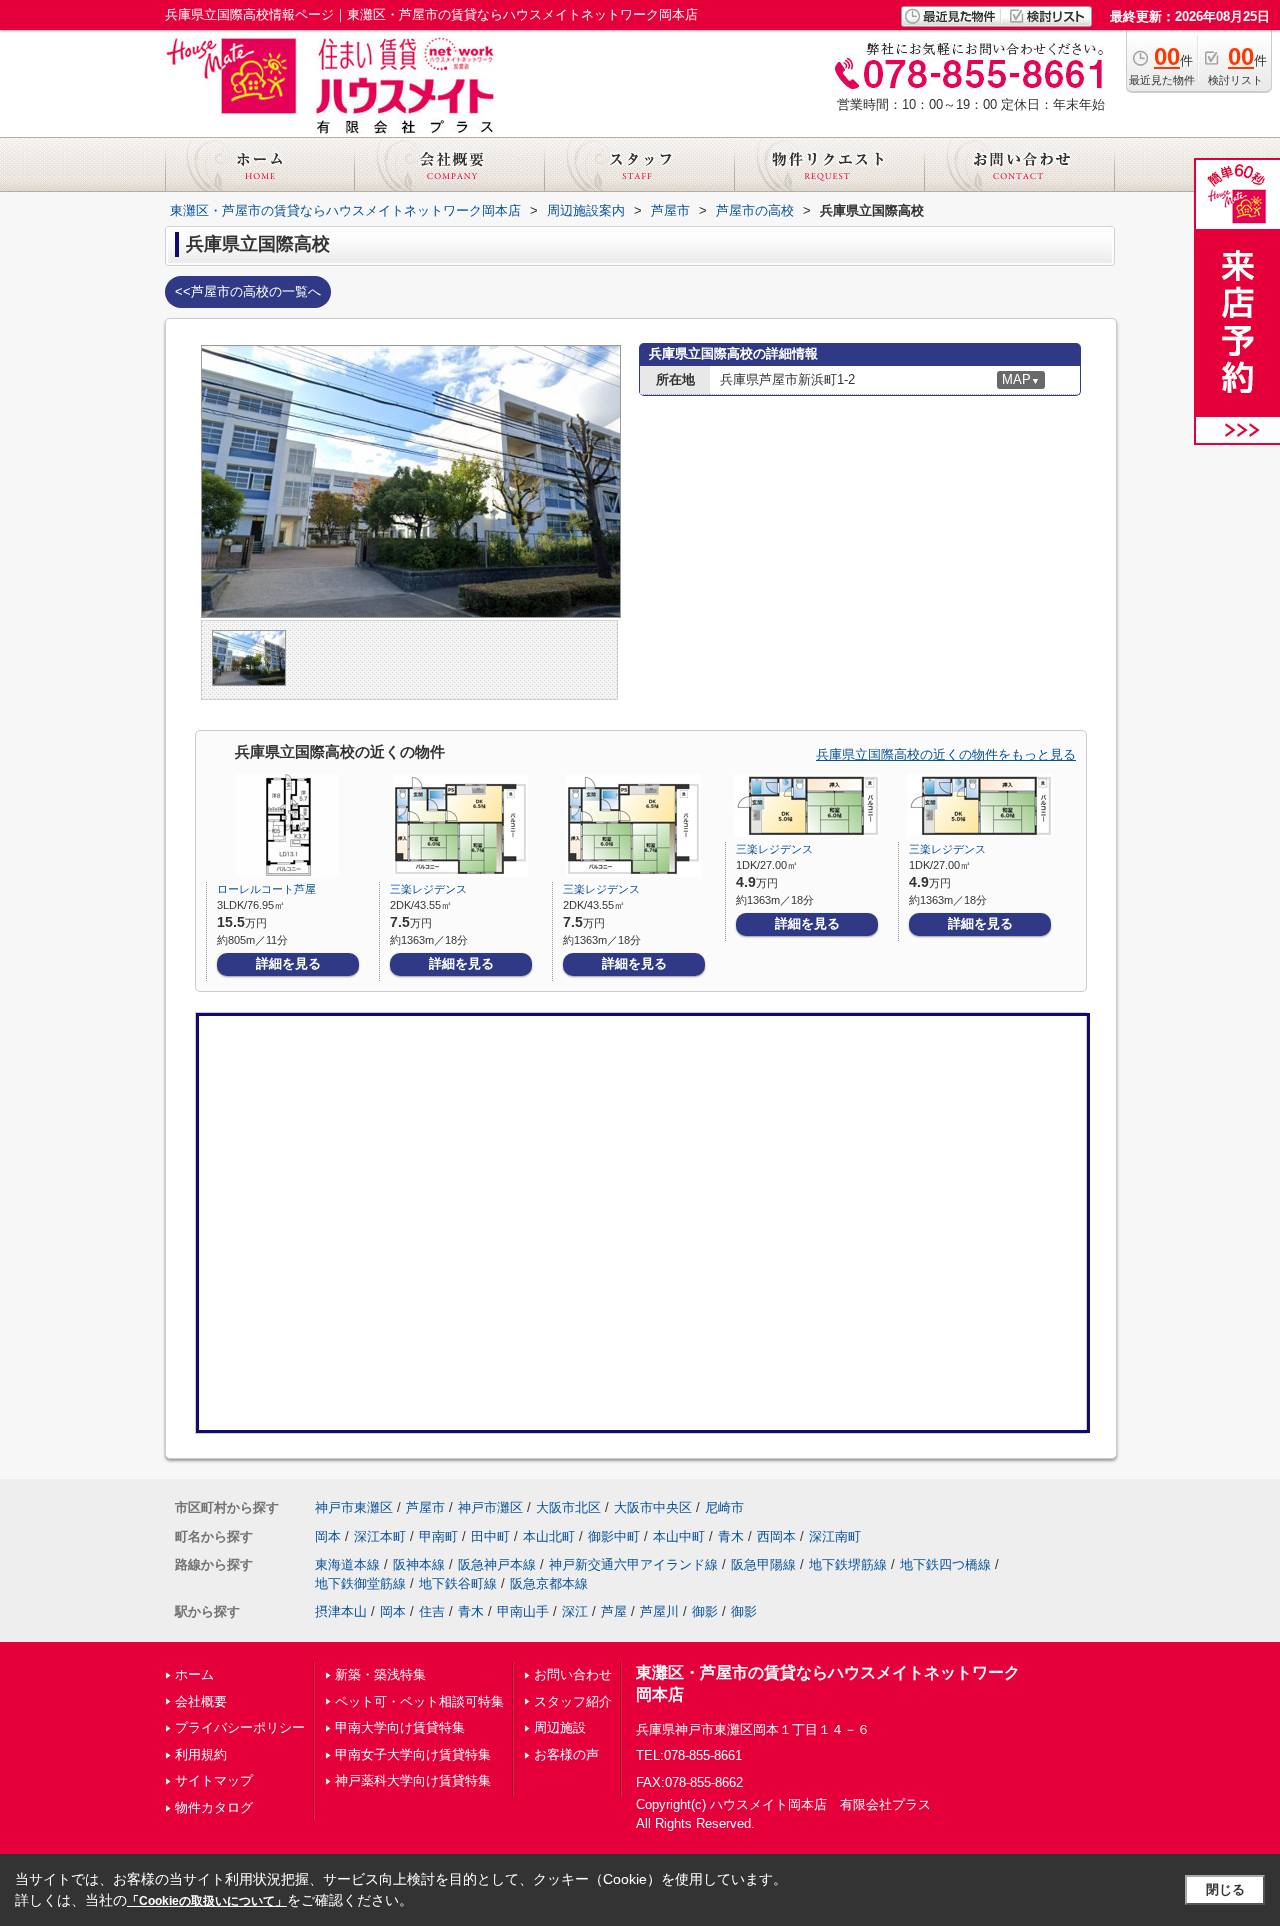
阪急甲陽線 (763, 1564)
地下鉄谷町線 (458, 1583)
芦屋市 (425, 1507)
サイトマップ (214, 1780)
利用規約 (201, 1754)
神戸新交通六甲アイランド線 (633, 1564)
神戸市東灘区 (354, 1507)
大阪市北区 (568, 1507)
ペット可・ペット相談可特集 (419, 1701)
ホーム (194, 1674)
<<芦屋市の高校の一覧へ (248, 291)
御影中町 (614, 1536)
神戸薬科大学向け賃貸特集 (413, 1780)
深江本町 (380, 1536)
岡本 (328, 1536)
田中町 (490, 1536)
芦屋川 (659, 1611)
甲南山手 (523, 1611)
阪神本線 (419, 1564)
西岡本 (776, 1536)
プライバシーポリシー (240, 1727)
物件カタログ (214, 1807)
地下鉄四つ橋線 (945, 1564)
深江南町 (835, 1536)
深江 (575, 1611)
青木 (731, 1536)
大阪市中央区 (653, 1507)
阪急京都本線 (549, 1583)
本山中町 (679, 1536)
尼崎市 (724, 1507)
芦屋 (614, 1611)
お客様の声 (566, 1754)
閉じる (1225, 1889)
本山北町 (549, 1536)
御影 (705, 1611)
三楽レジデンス (428, 889)
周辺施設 (560, 1727)
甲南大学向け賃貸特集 (400, 1727)
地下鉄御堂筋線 (360, 1583)
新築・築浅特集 (380, 1674)
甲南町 (438, 1536)
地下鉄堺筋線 (848, 1564)
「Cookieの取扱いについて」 (207, 1901)
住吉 (432, 1611)
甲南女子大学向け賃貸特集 (413, 1754)
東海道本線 (347, 1564)
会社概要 (201, 1701)
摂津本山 (341, 1611)
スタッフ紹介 (573, 1701)
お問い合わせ (573, 1674)
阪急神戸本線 (497, 1564)
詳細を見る (288, 963)
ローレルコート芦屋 (266, 889)
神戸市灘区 (490, 1507)
